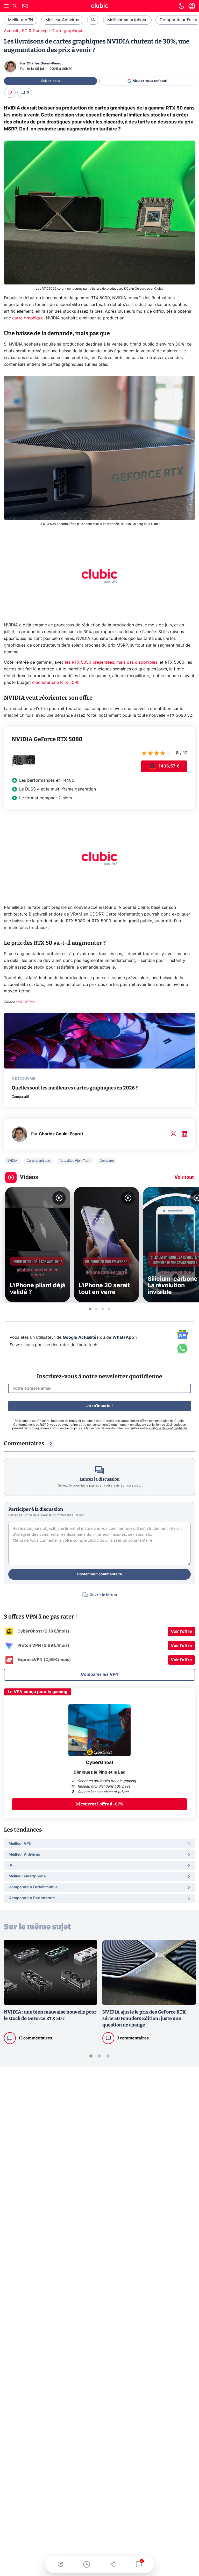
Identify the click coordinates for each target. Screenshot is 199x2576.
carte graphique (28, 318)
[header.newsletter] (25, 7)
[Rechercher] (15, 7)
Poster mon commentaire (100, 1574)
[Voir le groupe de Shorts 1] (90, 1309)
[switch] (181, 6)
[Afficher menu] (6, 6)
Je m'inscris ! (99, 1406)
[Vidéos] (86, 2564)
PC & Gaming (35, 31)
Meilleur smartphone (127, 20)
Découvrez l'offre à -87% (99, 1804)
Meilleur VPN (21, 20)
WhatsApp (123, 1337)
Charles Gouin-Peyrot (45, 64)
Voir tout (184, 1177)
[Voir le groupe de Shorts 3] (103, 1309)
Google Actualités (81, 1337)
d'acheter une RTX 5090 (56, 683)
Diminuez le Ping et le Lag (99, 1772)
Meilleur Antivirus (62, 20)
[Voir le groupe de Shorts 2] (96, 1309)
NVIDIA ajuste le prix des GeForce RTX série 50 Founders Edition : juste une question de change (144, 2018)
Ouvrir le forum (103, 1595)
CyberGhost (100, 1763)
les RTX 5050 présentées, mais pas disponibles (111, 662)
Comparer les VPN (100, 1674)
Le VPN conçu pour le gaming (38, 1692)
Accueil (11, 31)
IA (93, 20)
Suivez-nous (51, 81)
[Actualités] (60, 2564)
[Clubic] (99, 6)
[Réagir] (10, 93)
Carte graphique (67, 31)
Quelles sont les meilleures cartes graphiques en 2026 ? (75, 1088)
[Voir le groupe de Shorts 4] (109, 1309)
